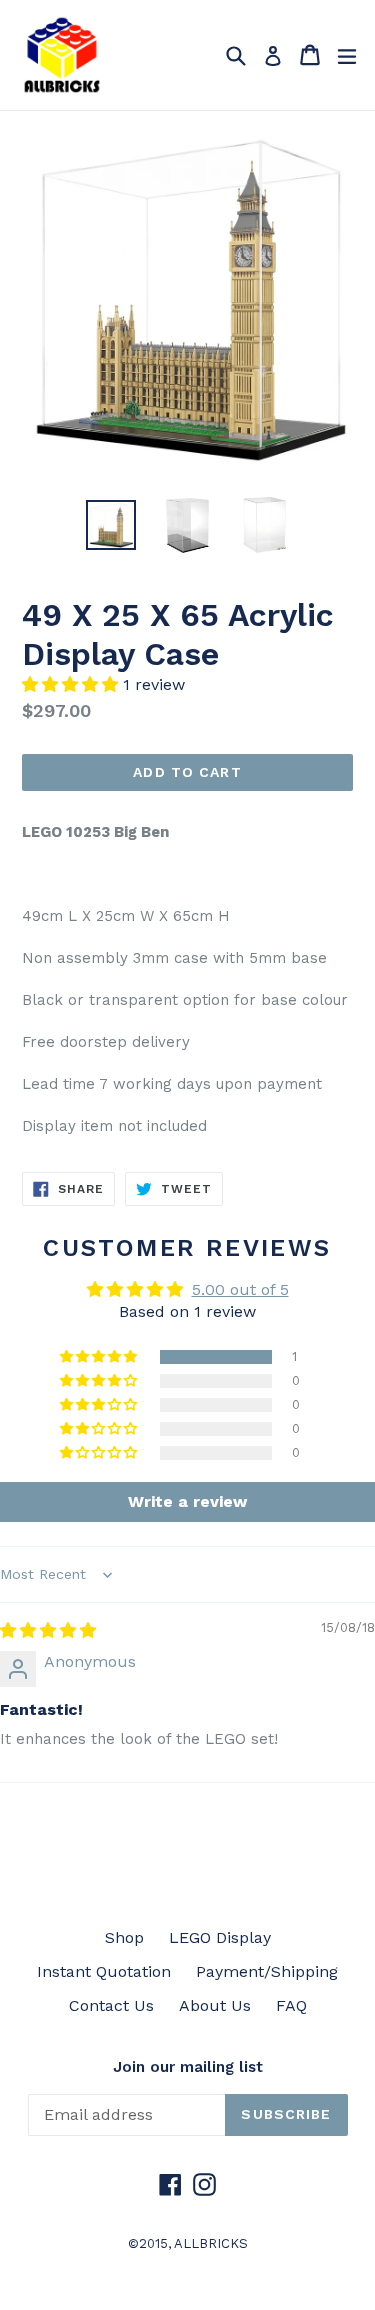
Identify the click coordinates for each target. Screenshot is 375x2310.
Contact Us (111, 2005)
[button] (72, 684)
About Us (215, 2005)
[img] (48, 1630)
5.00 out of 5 (240, 1289)
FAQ (291, 2005)
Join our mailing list (188, 2067)
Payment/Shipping (267, 1971)
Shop (124, 1937)
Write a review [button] (187, 1501)
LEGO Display (220, 1937)
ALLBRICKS (211, 2243)
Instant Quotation (104, 1971)
